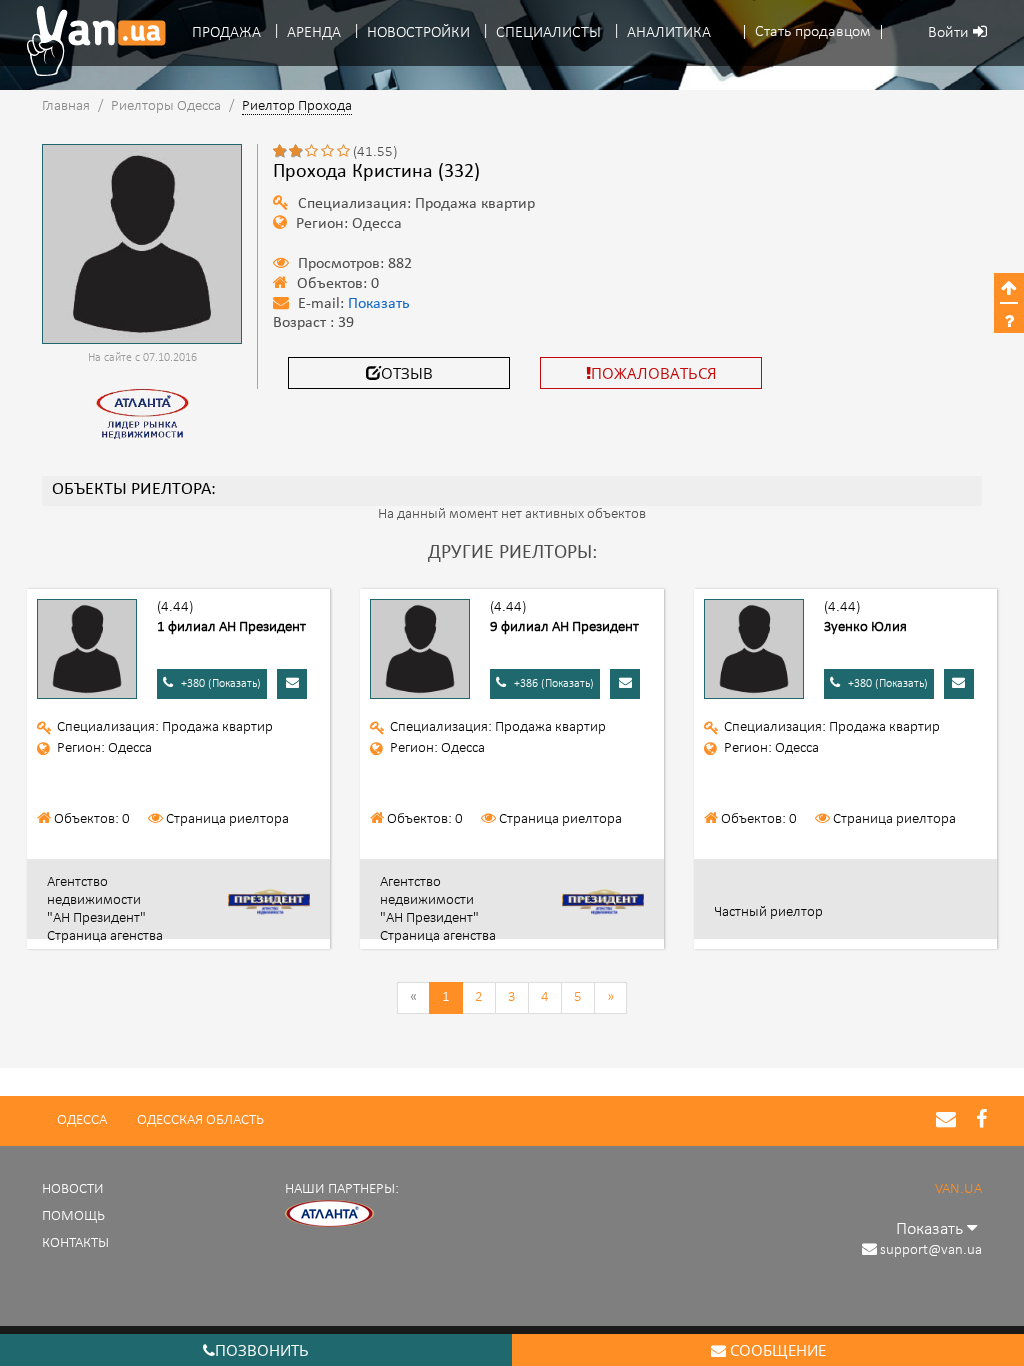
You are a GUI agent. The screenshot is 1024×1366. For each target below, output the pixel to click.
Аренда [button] (314, 33)
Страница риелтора (227, 819)
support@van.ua (931, 1250)
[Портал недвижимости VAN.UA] (89, 41)
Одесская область (200, 1120)
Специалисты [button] (548, 33)
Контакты (75, 1243)
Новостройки (418, 33)
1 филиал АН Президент (231, 627)
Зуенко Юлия (865, 627)
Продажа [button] (226, 33)
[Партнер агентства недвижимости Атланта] (330, 1213)
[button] (813, 32)
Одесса (82, 1120)
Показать (379, 304)
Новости (73, 1189)
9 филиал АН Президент (564, 627)
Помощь (73, 1216)
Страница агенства (105, 936)
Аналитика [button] (669, 33)
